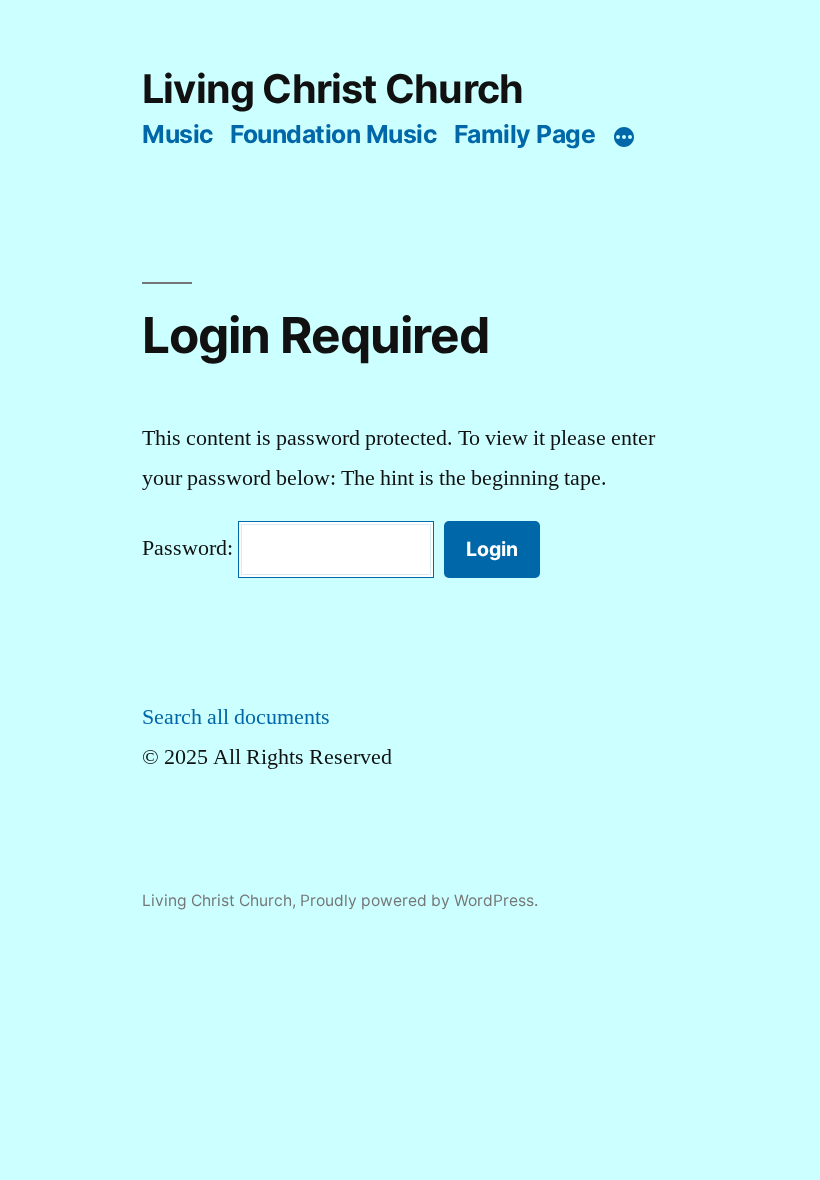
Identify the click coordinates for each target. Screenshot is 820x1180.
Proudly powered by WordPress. (419, 900)
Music (178, 134)
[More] (624, 138)
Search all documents (236, 717)
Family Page (525, 134)
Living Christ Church (332, 89)
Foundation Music (333, 134)
